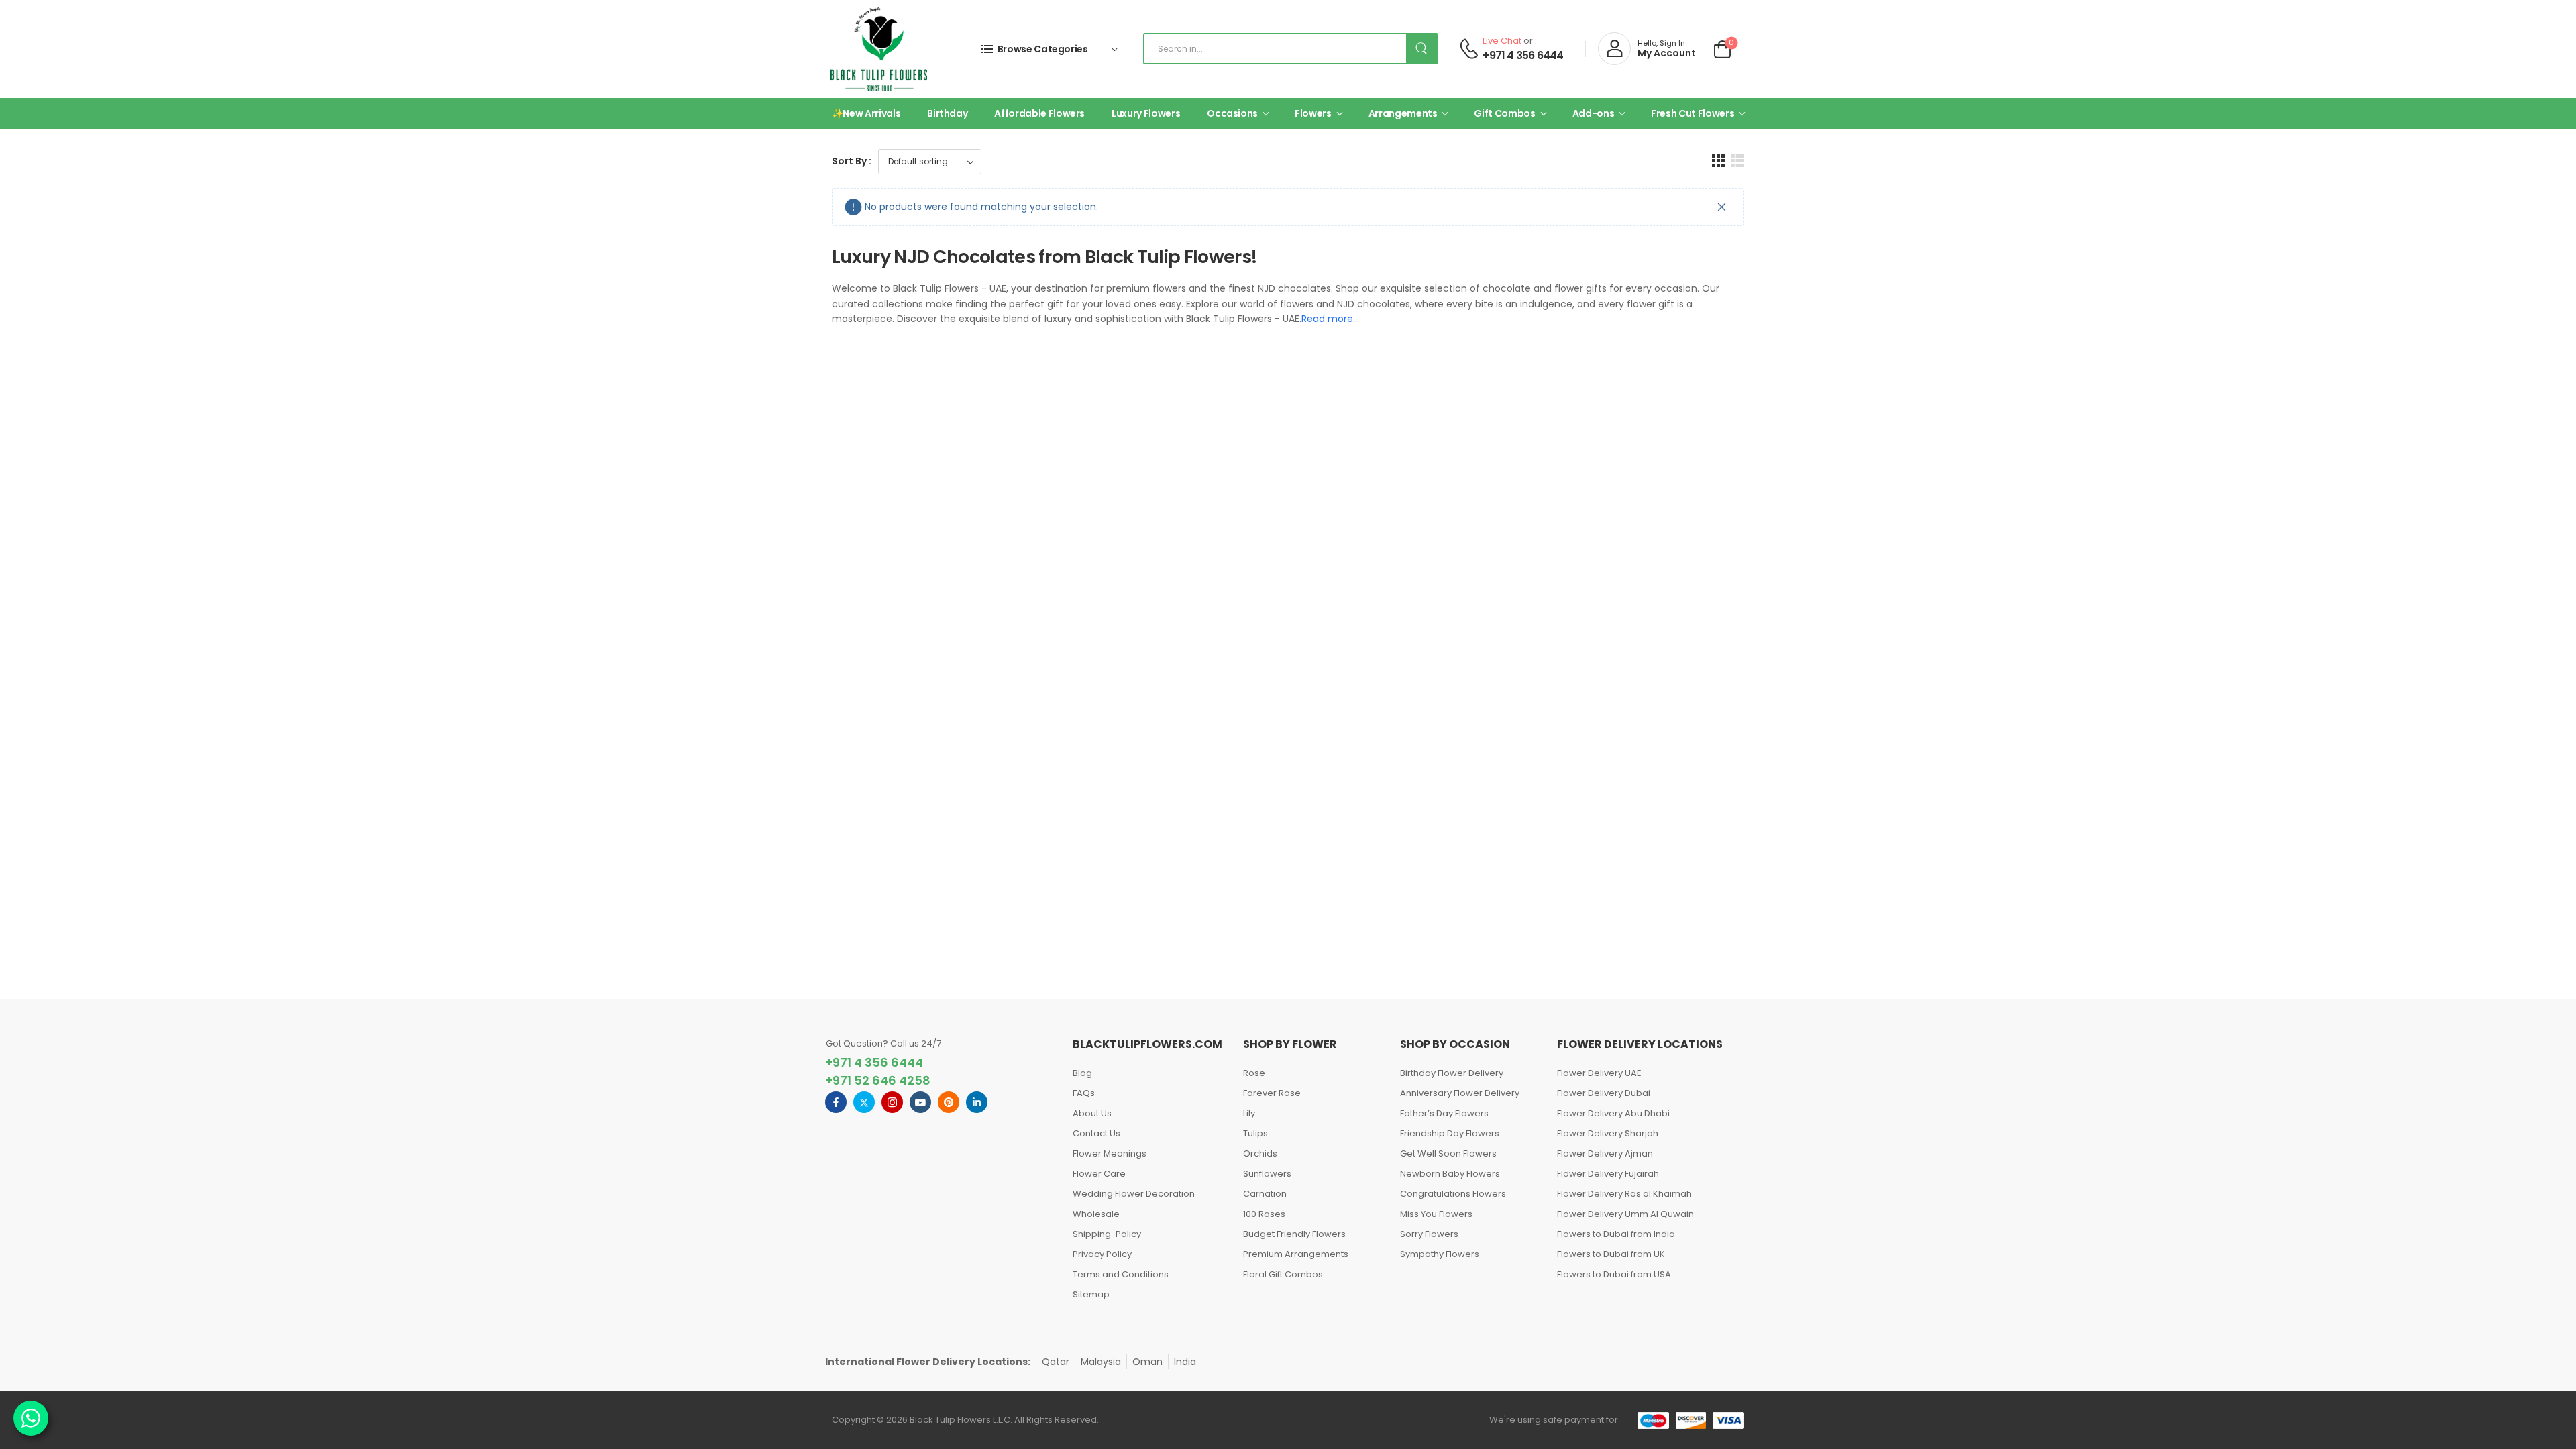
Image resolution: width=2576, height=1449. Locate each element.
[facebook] (836, 1102)
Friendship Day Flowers (1450, 1133)
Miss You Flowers (1436, 1214)
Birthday (947, 113)
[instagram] (892, 1102)
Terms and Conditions (1121, 1274)
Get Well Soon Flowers (1448, 1153)
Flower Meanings (1110, 1153)
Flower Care (1099, 1174)
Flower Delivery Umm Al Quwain (1625, 1214)
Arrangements (1403, 113)
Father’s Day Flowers (1444, 1113)
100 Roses (1264, 1214)
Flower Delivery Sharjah (1608, 1133)
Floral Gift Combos (1283, 1274)
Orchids (1260, 1153)
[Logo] (879, 49)
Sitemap (1091, 1294)
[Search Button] (1421, 49)
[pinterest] (949, 1102)
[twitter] (864, 1102)
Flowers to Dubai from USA (1614, 1274)
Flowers (1313, 113)
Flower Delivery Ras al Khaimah (1624, 1194)
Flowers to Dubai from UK (1611, 1254)
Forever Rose (1272, 1093)
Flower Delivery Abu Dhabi (1613, 1113)
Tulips (1255, 1133)
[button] (1718, 161)
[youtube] (920, 1102)
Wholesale (1096, 1214)
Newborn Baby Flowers (1450, 1174)
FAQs (1084, 1093)
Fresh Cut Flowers (1693, 113)
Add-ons (1594, 113)
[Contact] (1469, 49)
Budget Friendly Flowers (1294, 1234)
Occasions (1232, 113)
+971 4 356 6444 (1523, 56)
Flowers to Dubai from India (1616, 1234)
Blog (1082, 1073)
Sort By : (852, 161)
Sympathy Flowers (1440, 1254)
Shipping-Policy (1107, 1234)
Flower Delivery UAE (1599, 1073)
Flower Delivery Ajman (1605, 1153)
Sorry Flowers (1429, 1234)
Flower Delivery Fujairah (1608, 1174)
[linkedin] (977, 1102)
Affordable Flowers (1039, 113)
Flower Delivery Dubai (1604, 1093)
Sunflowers (1267, 1174)
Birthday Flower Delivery (1452, 1073)
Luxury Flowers (1146, 113)
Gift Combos (1504, 113)
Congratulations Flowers (1453, 1194)
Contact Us (1096, 1133)
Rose (1254, 1073)
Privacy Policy (1102, 1254)
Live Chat (1502, 41)
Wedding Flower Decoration (1134, 1194)
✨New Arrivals (866, 113)
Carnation (1265, 1194)
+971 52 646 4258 (878, 1080)
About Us (1092, 1113)
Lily (1249, 1113)
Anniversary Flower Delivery (1460, 1093)
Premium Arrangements (1296, 1254)
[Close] (1722, 207)
